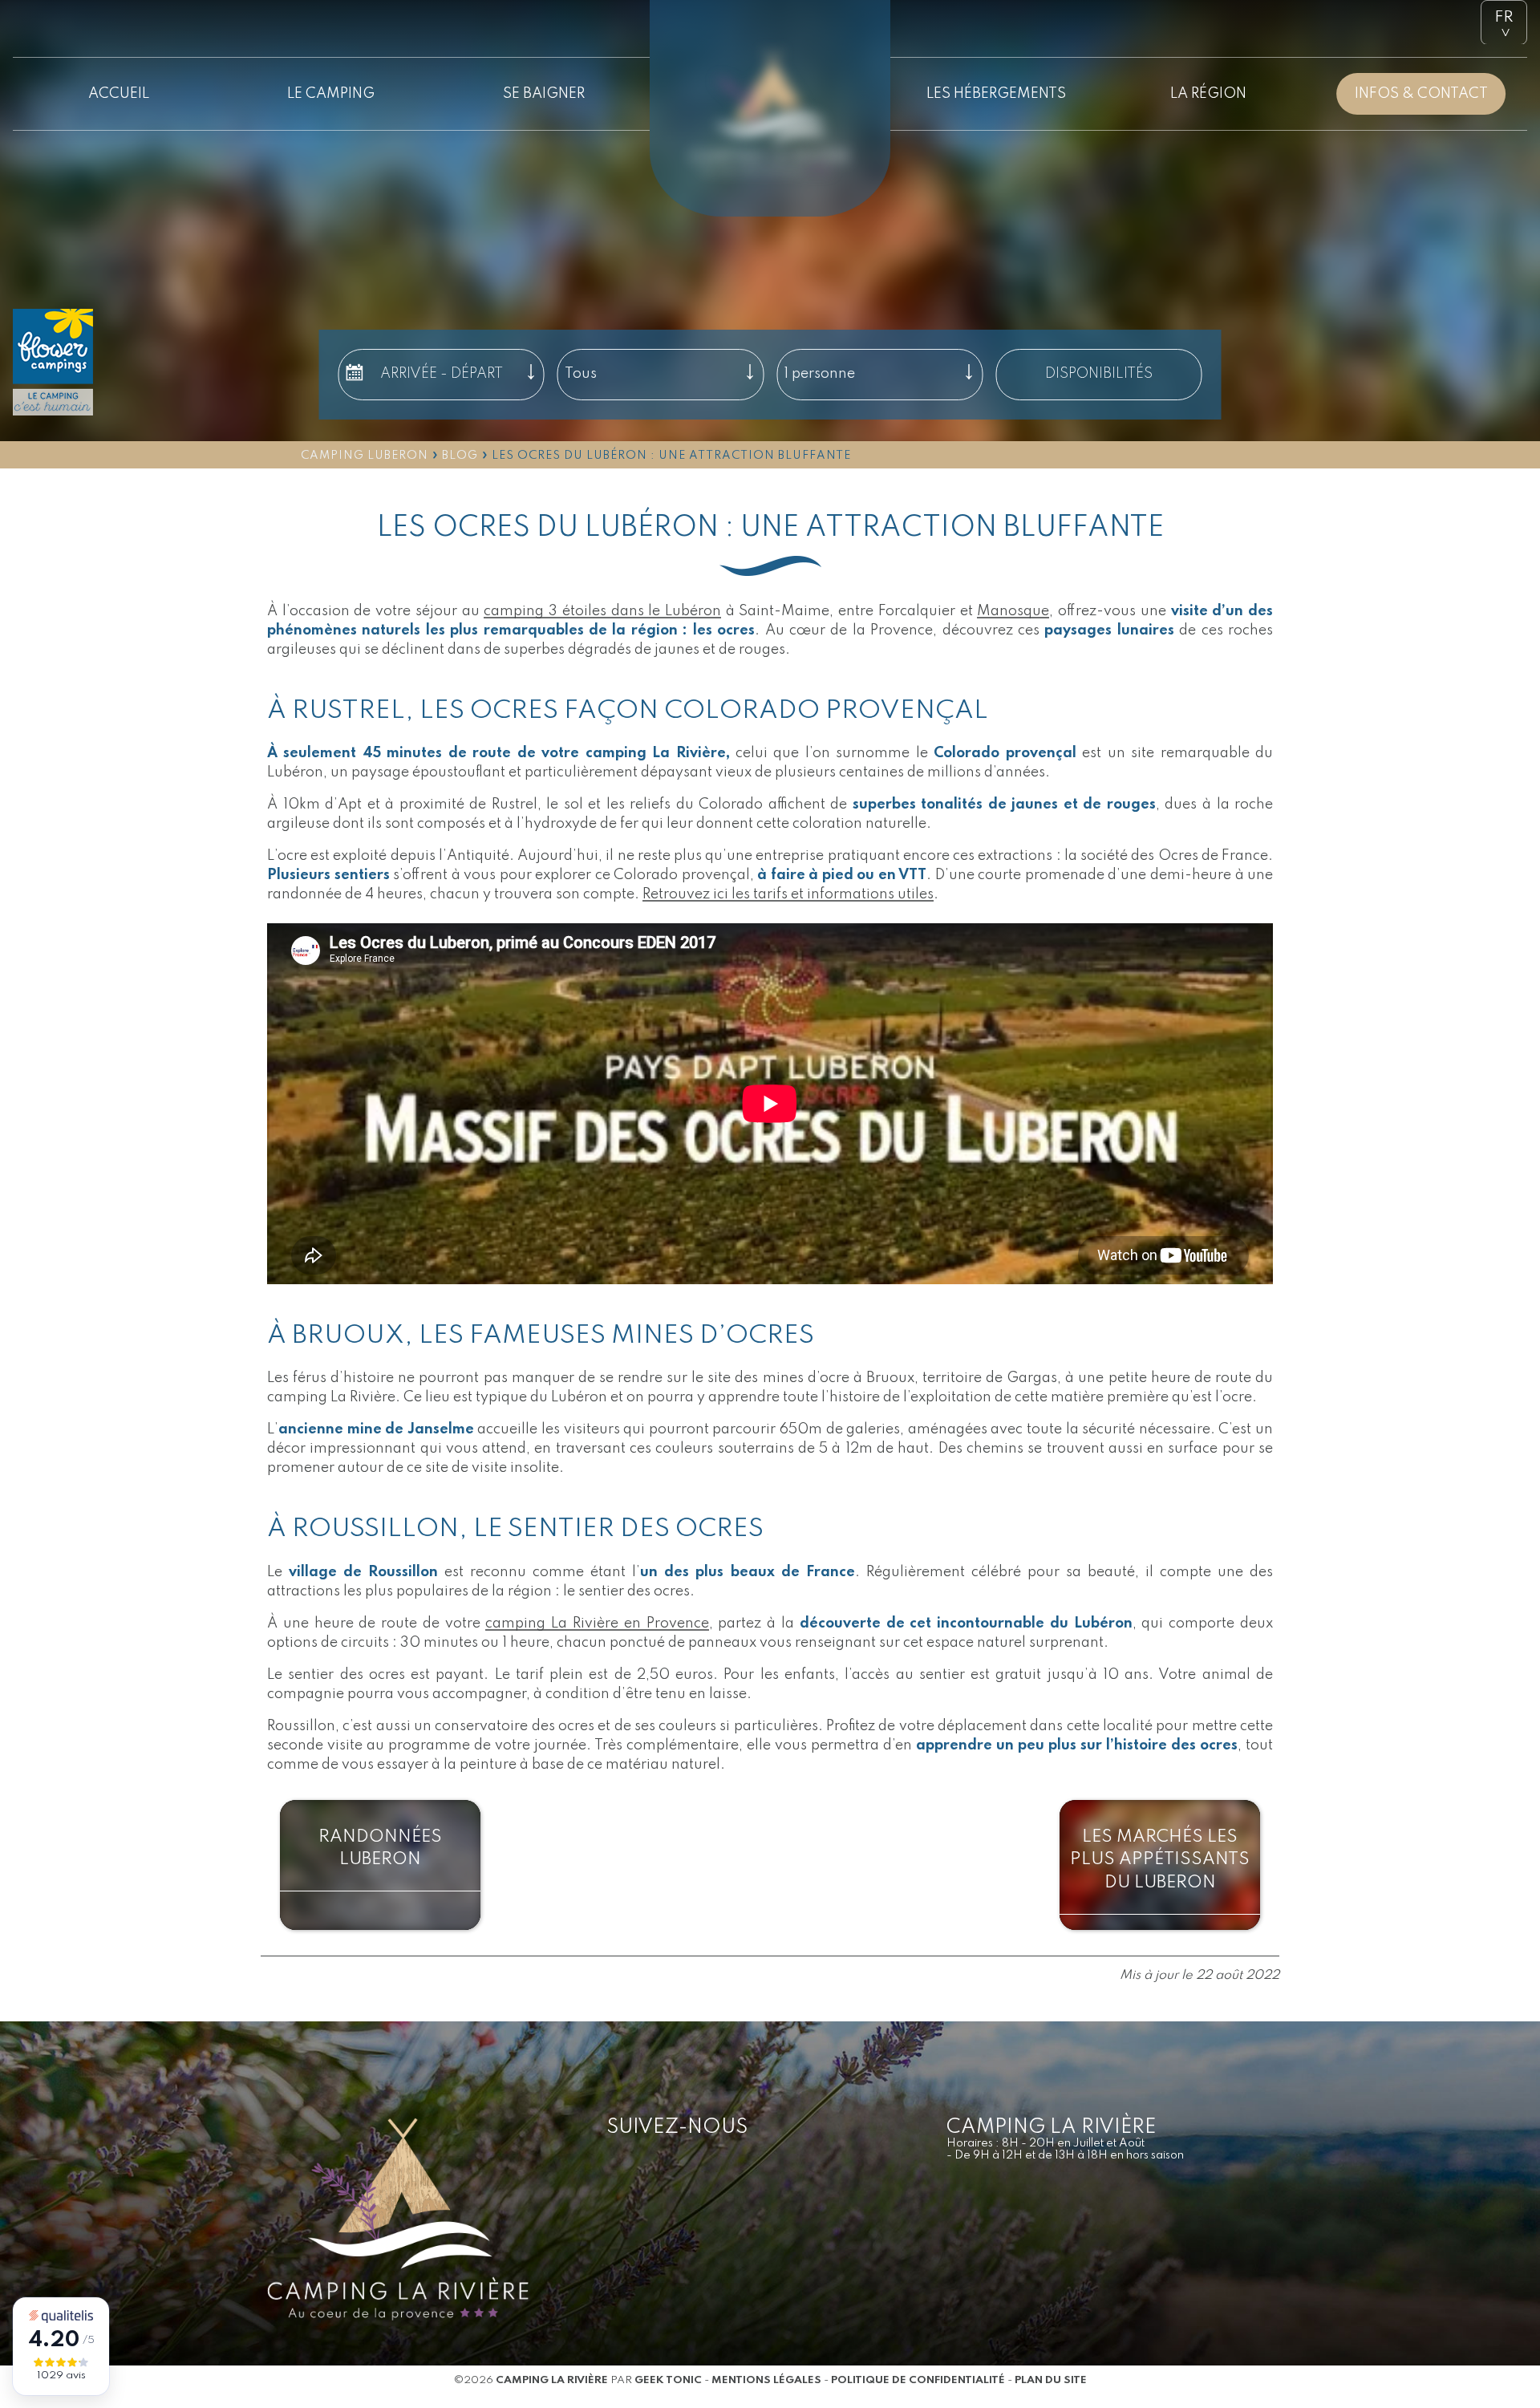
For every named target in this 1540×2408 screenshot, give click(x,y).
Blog (460, 456)
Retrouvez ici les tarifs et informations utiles (788, 894)
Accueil (119, 94)
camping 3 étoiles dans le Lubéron (602, 611)
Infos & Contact (1421, 94)
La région (1208, 94)
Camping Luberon (365, 456)
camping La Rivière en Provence (597, 1624)
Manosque (1013, 611)
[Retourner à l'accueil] (770, 60)
